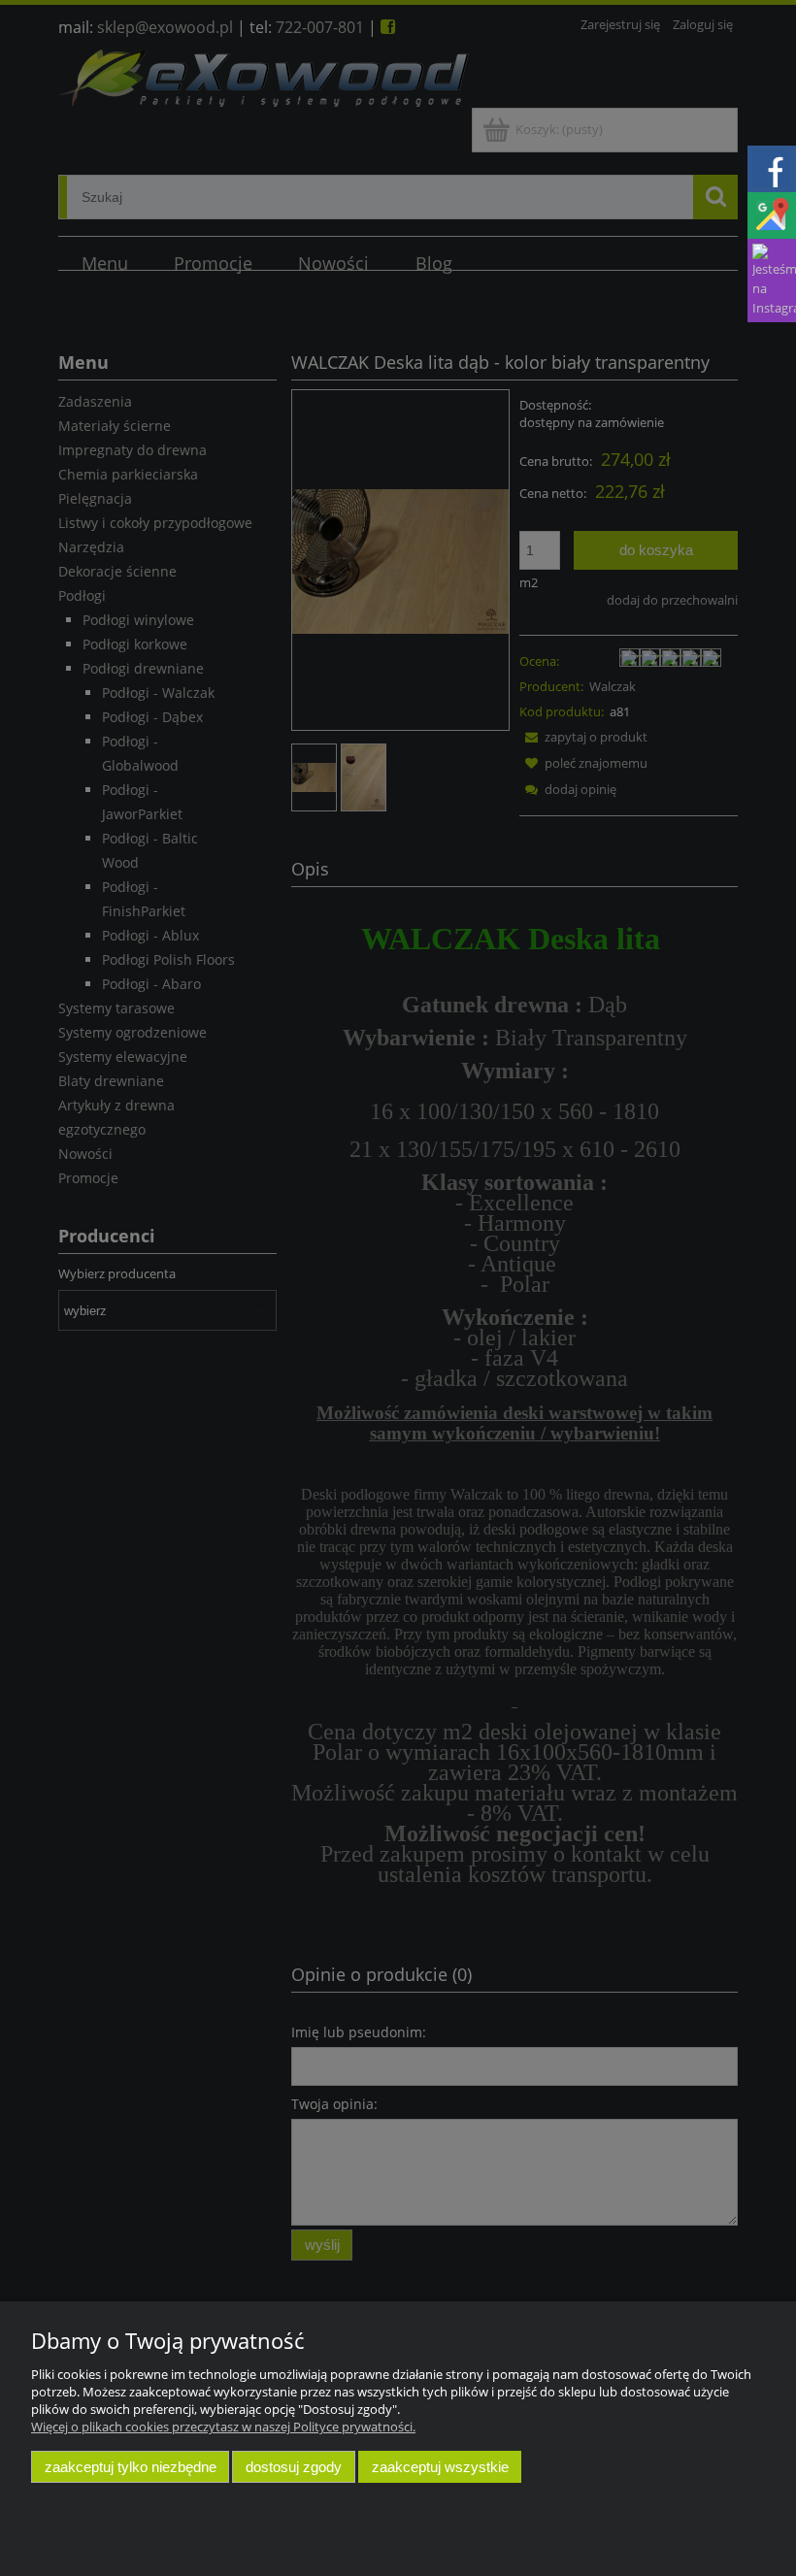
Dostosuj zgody (294, 2467)
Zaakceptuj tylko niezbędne (131, 2467)
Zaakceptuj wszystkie (440, 2467)
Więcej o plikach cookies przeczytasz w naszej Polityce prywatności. (223, 2427)
